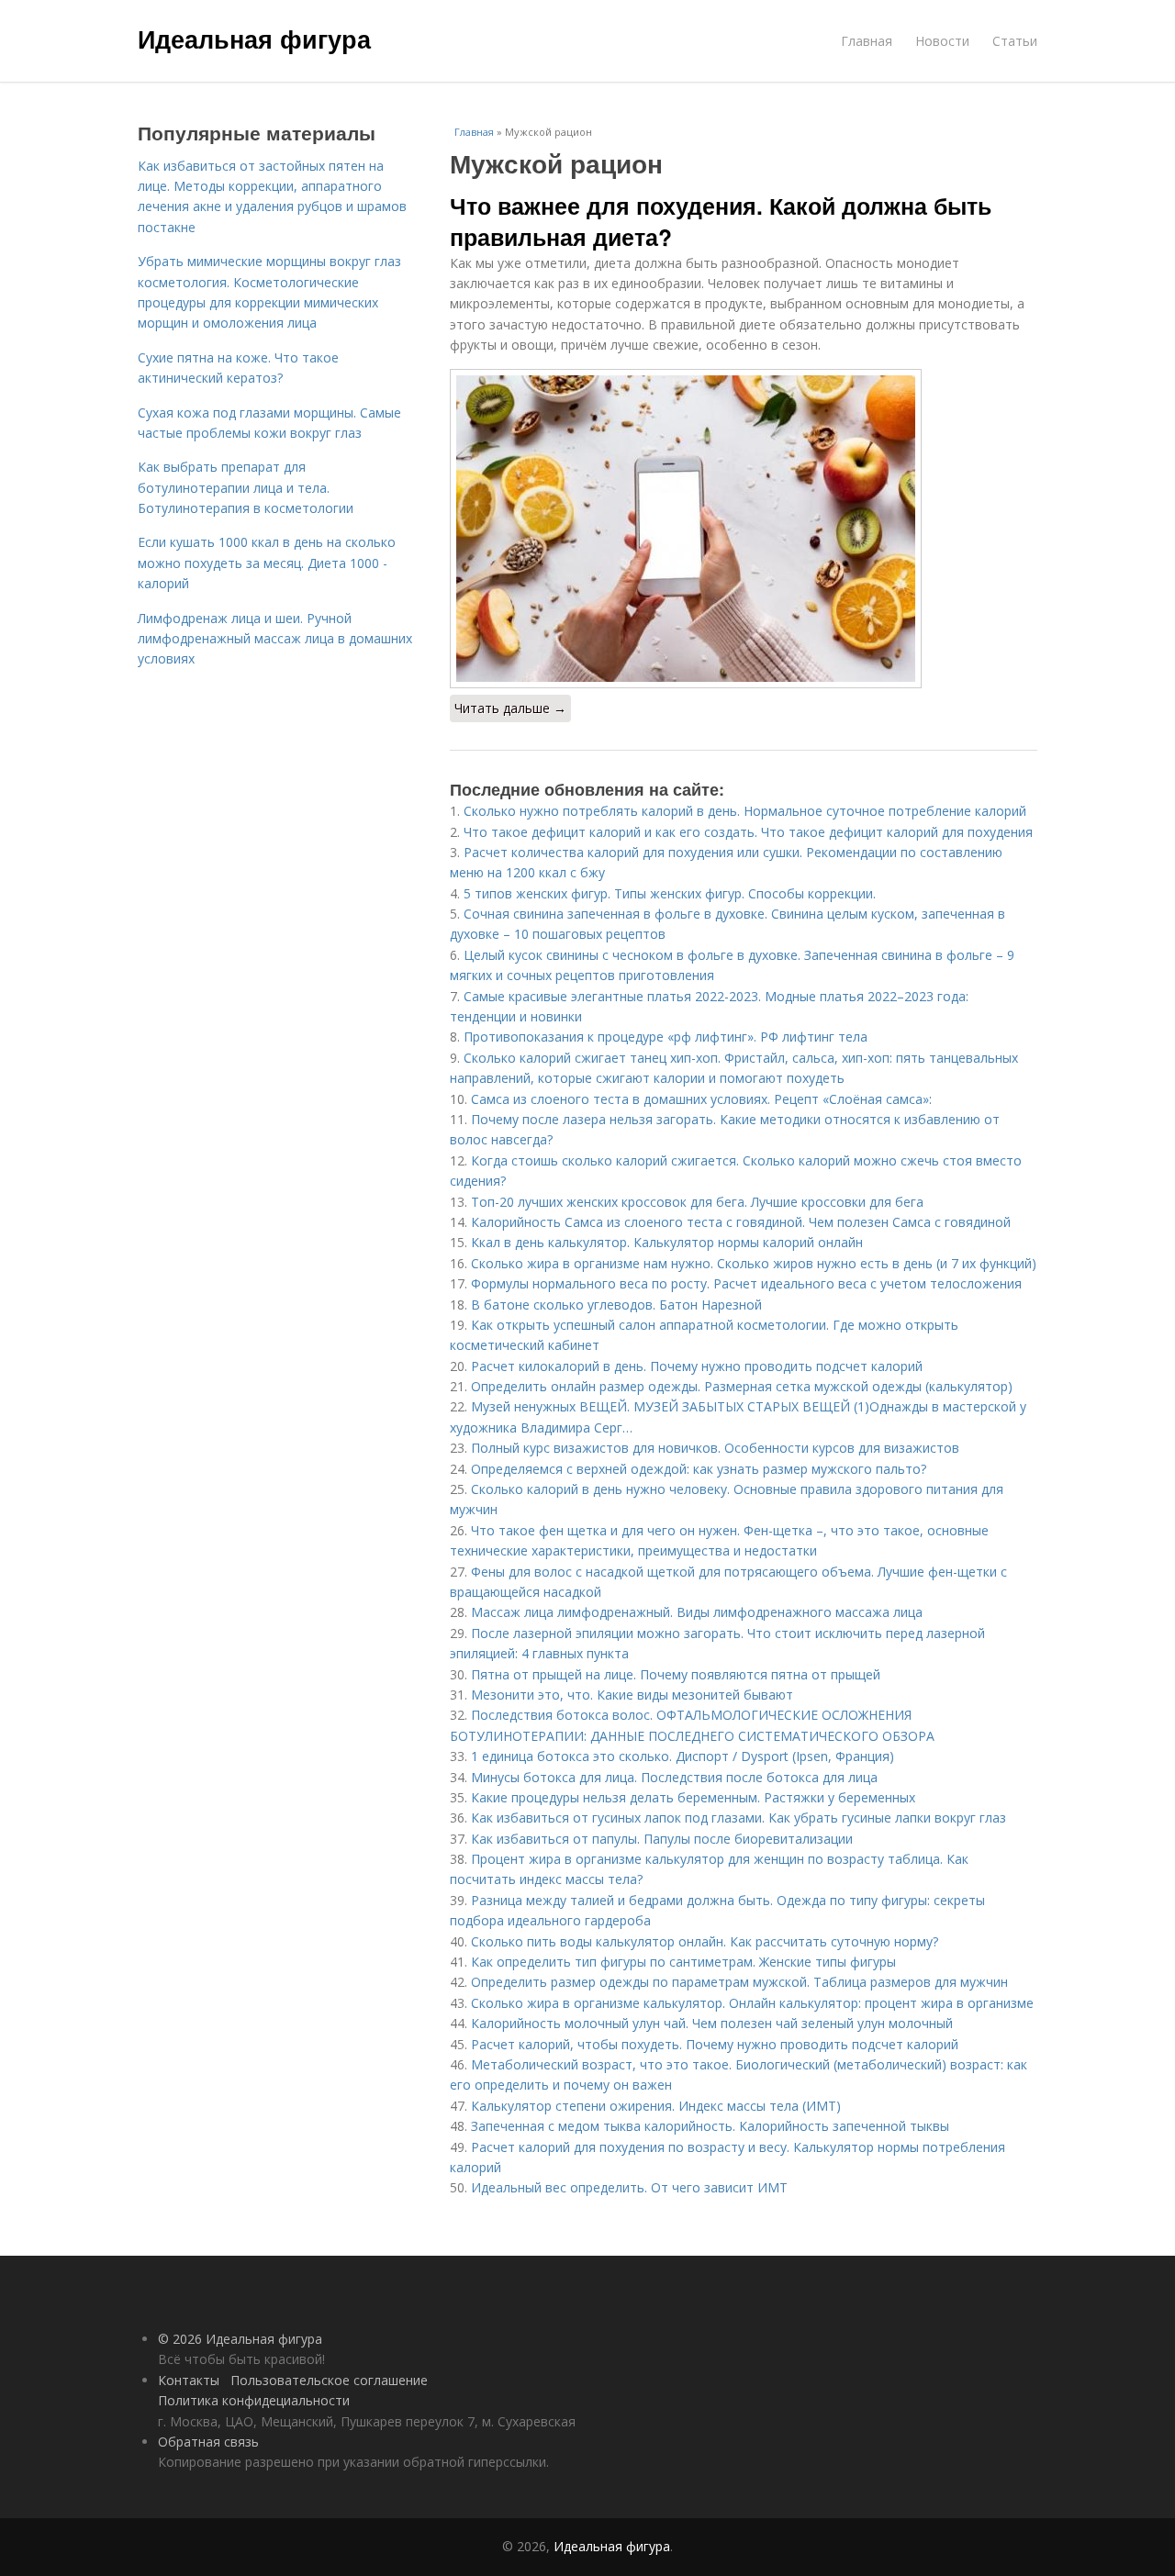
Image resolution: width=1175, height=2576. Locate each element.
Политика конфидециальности (254, 2400)
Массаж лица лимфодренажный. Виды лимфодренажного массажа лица (697, 1612)
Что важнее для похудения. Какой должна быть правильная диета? (721, 221)
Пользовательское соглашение (329, 2380)
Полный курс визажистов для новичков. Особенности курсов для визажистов (715, 1448)
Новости (942, 41)
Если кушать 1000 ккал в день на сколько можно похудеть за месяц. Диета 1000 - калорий (267, 563)
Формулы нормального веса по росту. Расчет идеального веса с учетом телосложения (746, 1283)
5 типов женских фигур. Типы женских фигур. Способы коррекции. (670, 893)
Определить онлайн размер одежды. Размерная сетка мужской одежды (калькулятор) (742, 1386)
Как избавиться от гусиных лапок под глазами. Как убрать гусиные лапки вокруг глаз (739, 1818)
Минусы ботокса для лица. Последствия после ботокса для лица (674, 1777)
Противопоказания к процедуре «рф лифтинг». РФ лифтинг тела (666, 1037)
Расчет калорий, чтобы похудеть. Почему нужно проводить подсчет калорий (715, 2044)
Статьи (1015, 41)
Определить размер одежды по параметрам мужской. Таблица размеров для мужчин (739, 1982)
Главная (867, 41)
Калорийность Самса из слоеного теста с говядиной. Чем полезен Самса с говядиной (741, 1222)
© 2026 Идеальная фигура (240, 2339)
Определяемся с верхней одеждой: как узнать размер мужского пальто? (699, 1469)
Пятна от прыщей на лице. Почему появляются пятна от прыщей (676, 1674)
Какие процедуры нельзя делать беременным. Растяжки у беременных (693, 1797)
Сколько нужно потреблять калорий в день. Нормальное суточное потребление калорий (745, 811)
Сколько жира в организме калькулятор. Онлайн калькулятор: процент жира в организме (752, 2003)
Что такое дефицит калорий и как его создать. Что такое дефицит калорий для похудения (748, 832)
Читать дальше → (510, 708)
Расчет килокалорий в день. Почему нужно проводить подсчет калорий (697, 1366)
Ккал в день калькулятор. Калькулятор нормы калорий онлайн (667, 1242)
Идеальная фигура (254, 39)
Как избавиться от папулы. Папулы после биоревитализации (662, 1839)
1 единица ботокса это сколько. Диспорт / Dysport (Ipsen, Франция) (683, 1756)
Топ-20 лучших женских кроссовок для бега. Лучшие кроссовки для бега (697, 1202)
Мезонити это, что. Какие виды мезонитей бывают (632, 1695)
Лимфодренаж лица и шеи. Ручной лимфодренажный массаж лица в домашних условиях (275, 639)
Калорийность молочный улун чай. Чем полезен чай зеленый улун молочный (712, 2023)
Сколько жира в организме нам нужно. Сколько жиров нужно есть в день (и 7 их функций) (754, 1263)
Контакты (189, 2380)
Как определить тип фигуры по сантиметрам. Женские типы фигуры (683, 1962)
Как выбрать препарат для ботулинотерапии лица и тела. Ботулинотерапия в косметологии (246, 487)
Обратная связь (208, 2442)
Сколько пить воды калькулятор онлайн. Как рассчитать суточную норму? (705, 1941)
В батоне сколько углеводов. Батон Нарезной (616, 1305)
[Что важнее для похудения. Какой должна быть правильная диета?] (744, 529)
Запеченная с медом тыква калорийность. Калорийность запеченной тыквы (710, 2126)
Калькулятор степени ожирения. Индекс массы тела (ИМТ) (656, 2106)
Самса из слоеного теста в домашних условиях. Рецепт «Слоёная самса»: (701, 1099)
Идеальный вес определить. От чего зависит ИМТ (629, 2187)
